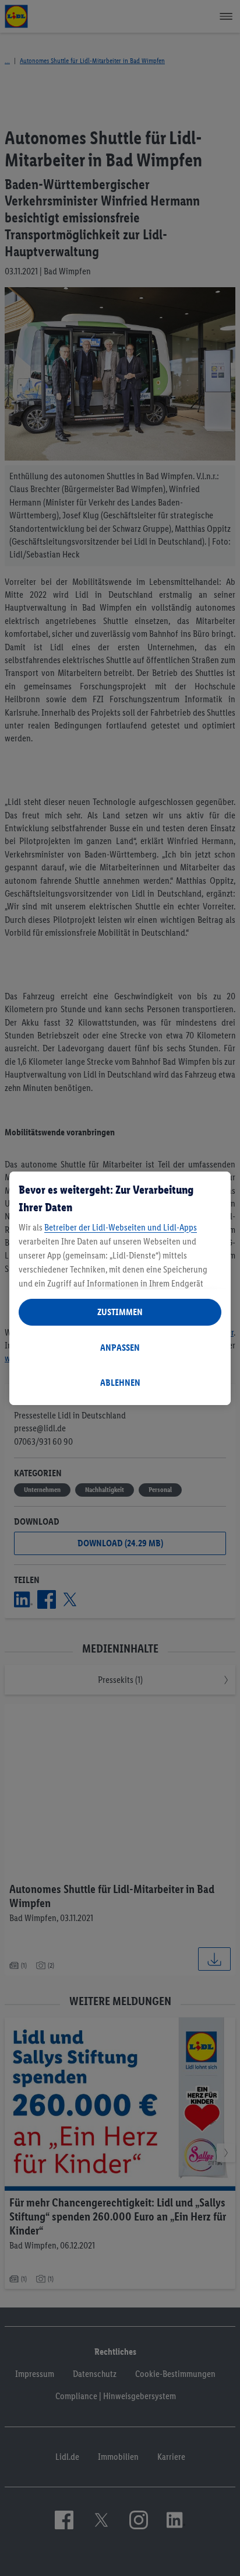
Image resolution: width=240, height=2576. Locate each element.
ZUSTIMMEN (120, 1312)
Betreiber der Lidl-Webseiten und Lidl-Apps (121, 1227)
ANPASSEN (120, 1348)
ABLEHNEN (120, 1383)
